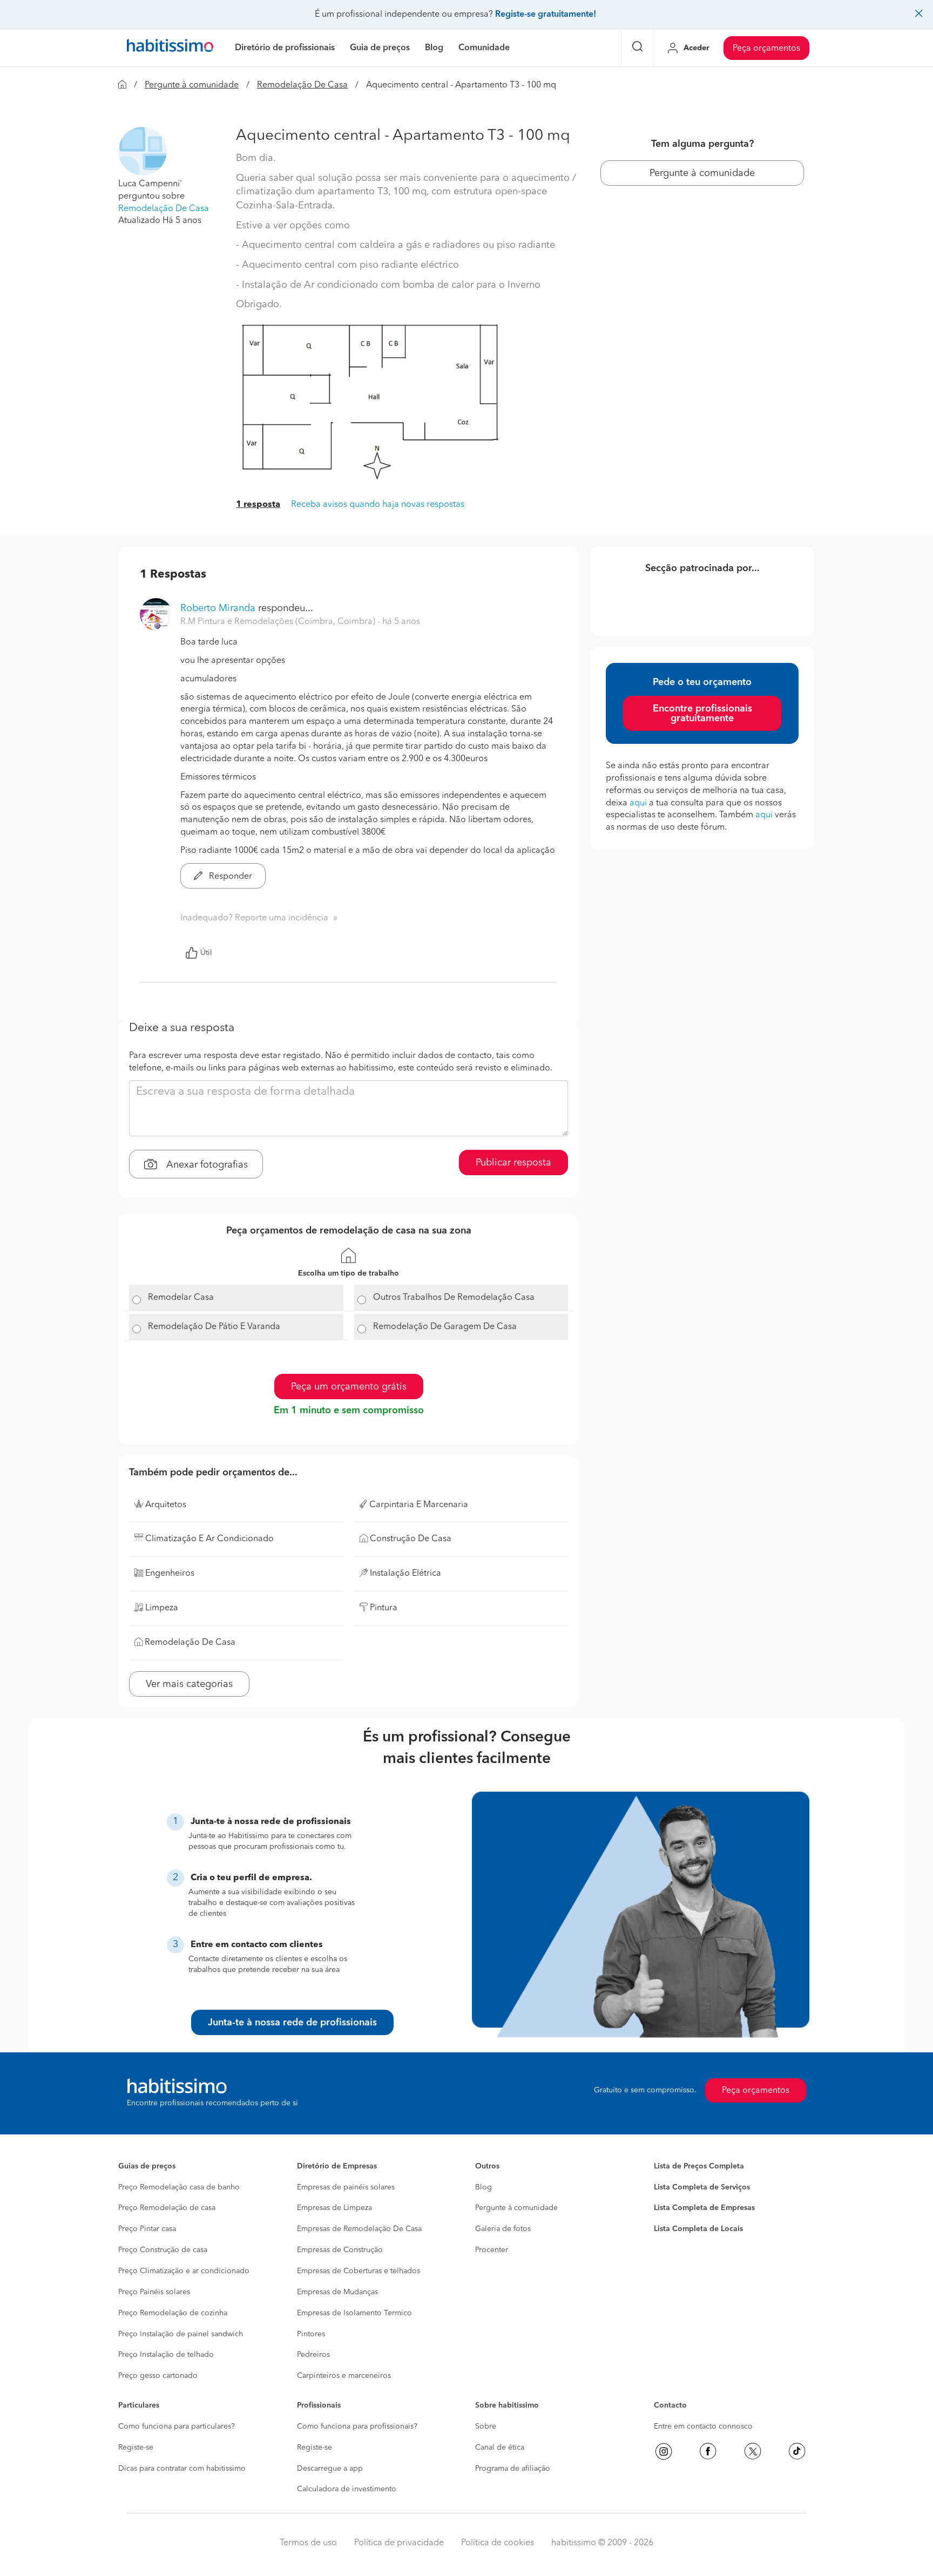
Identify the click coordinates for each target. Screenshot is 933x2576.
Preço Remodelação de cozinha (173, 2313)
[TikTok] (797, 2451)
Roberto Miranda (218, 608)
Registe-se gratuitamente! (546, 15)
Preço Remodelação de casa (167, 2208)
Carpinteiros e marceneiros (344, 2376)
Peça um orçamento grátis (349, 1387)
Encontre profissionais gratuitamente (702, 714)
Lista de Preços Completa (699, 2166)
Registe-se (136, 2448)
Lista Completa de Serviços (702, 2187)
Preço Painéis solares (154, 2292)
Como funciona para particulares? (177, 2426)
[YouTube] (753, 2451)
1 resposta (258, 505)
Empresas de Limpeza (334, 2208)
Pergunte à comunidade (192, 85)
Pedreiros (313, 2355)
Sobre (486, 2426)
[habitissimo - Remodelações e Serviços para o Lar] (170, 48)
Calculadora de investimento (347, 2489)
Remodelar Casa (181, 1298)
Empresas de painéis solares (346, 2187)
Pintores (311, 2334)
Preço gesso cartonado (158, 2376)
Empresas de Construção (340, 2250)
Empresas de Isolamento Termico (354, 2313)
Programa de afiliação (513, 2469)
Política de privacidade (399, 2543)
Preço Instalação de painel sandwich (181, 2334)
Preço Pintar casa (147, 2229)
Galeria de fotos (503, 2229)
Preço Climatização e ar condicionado (184, 2271)
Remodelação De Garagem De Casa (445, 1327)
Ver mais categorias (189, 1684)
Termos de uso (308, 2543)
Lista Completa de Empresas (704, 2208)
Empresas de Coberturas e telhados (359, 2271)
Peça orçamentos (766, 49)
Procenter (492, 2250)
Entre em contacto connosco (703, 2426)
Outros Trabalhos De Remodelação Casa (454, 1298)
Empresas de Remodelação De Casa (359, 2229)
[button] (143, 151)
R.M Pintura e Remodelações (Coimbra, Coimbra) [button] (279, 622)
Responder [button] (229, 877)
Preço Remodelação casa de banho (179, 2187)
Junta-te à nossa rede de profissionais (292, 2023)
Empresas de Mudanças (337, 2292)
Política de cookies (498, 2543)
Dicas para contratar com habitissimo (182, 2469)
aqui (638, 803)
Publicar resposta (513, 1163)
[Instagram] (664, 2451)
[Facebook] (708, 2451)
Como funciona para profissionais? (357, 2426)
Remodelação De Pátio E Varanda (214, 1327)
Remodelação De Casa (302, 85)
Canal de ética (500, 2448)
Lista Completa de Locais (698, 2229)
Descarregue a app (330, 2469)
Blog (484, 2187)
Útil (206, 953)
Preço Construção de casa (163, 2250)
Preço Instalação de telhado (166, 2355)
